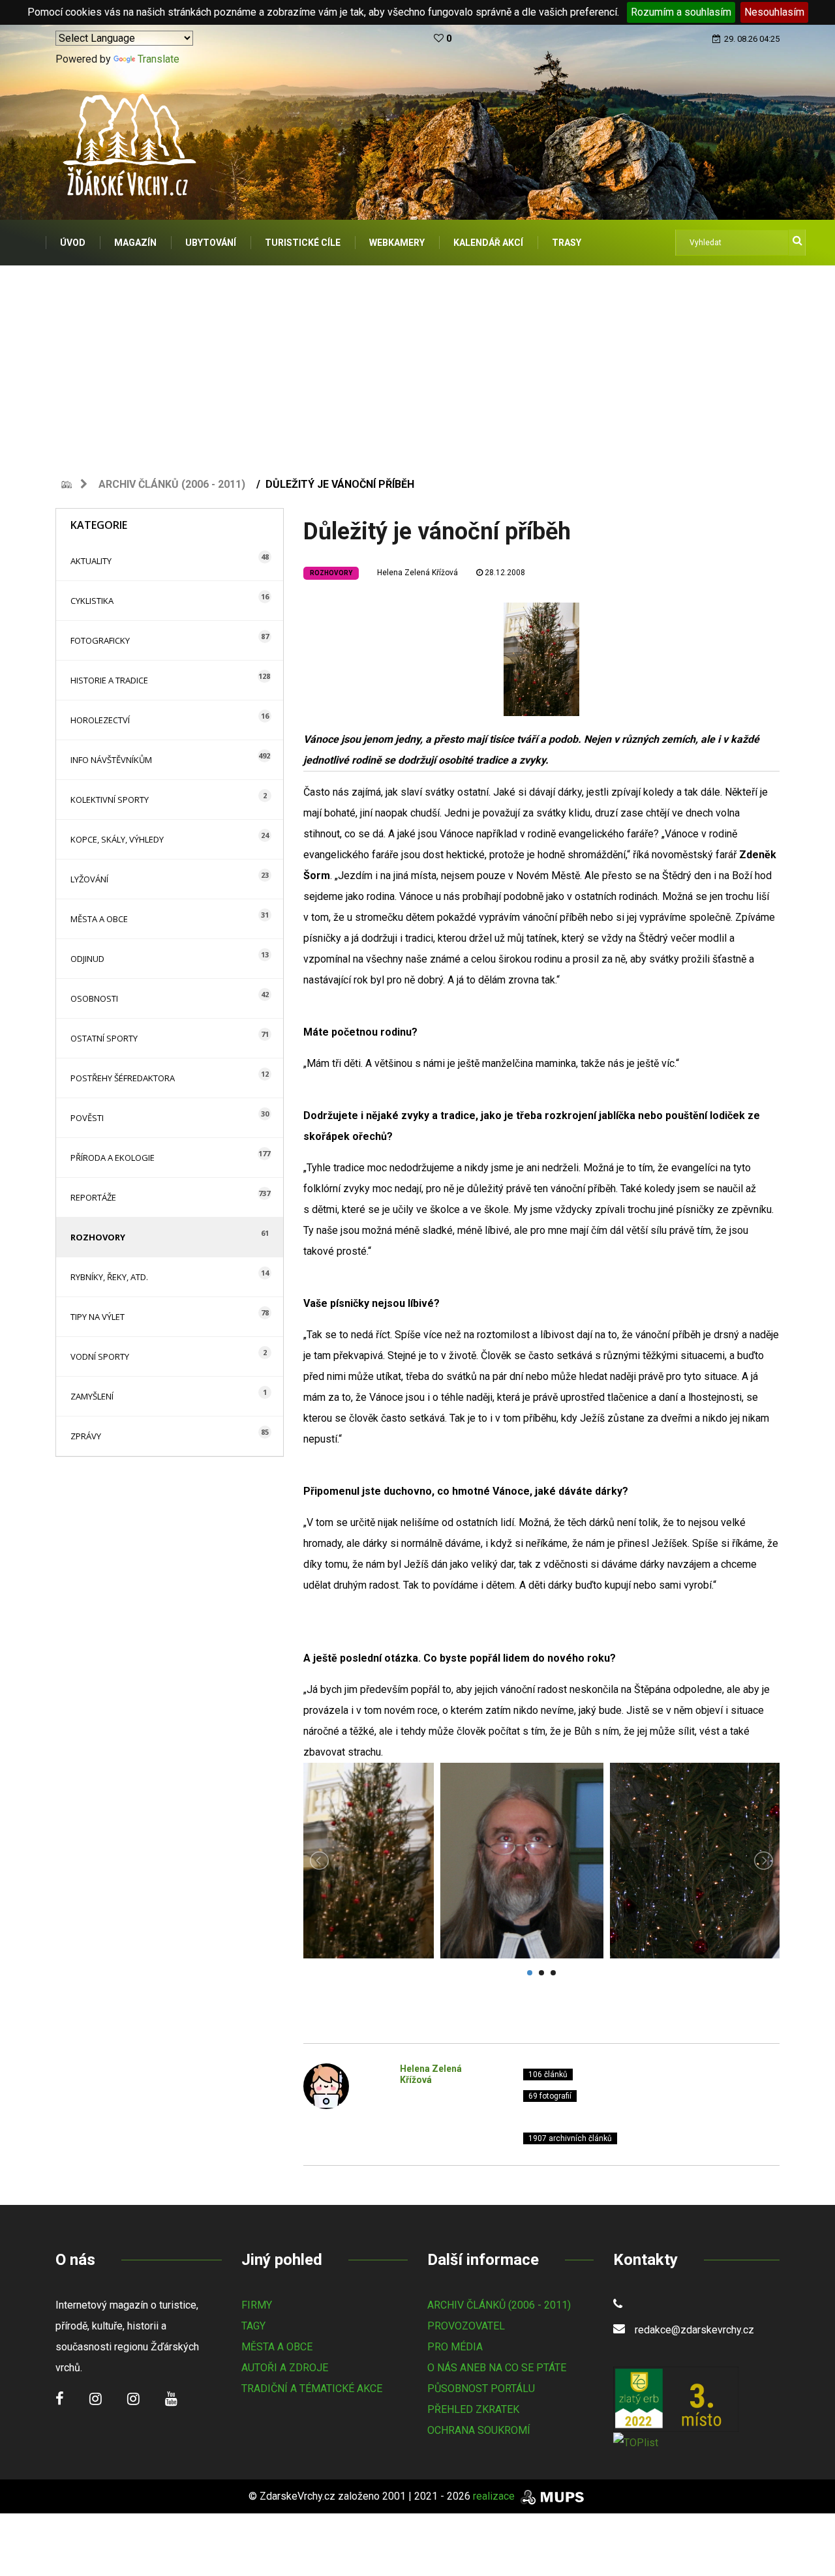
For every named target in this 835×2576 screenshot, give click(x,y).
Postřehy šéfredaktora (123, 1078)
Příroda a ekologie (113, 1158)
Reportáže (93, 1197)
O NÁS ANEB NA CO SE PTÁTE (497, 2368)
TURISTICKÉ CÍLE (303, 243)
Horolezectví (100, 720)
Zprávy (86, 1436)
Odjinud (87, 959)
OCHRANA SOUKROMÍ (479, 2430)
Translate (159, 59)
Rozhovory (98, 1237)
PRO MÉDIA (455, 2347)
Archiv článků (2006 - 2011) (172, 484)
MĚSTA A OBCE (277, 2347)
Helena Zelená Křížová (417, 573)
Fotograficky (100, 640)
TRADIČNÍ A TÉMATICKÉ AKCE (312, 2389)
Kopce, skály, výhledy (117, 839)
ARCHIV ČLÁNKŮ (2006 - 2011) (499, 2305)
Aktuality (91, 561)
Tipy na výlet (98, 1317)
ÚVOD (73, 243)
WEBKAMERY (397, 243)
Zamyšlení (92, 1396)
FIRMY (257, 2305)
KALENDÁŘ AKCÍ (488, 243)
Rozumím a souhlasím (681, 12)
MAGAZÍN (135, 243)
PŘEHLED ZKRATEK (473, 2409)
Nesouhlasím (774, 12)
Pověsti (87, 1118)
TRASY (567, 243)
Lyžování (89, 879)
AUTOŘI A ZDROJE (285, 2368)
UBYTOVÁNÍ (211, 243)
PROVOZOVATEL (466, 2326)
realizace (495, 2496)
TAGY (253, 2326)
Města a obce (99, 919)
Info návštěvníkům (111, 760)
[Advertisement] (417, 363)
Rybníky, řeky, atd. (109, 1277)
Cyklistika (92, 601)
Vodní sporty (100, 1356)
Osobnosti (94, 998)
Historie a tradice (109, 680)
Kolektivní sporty (110, 800)
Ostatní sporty (104, 1038)
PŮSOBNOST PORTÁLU (481, 2389)
